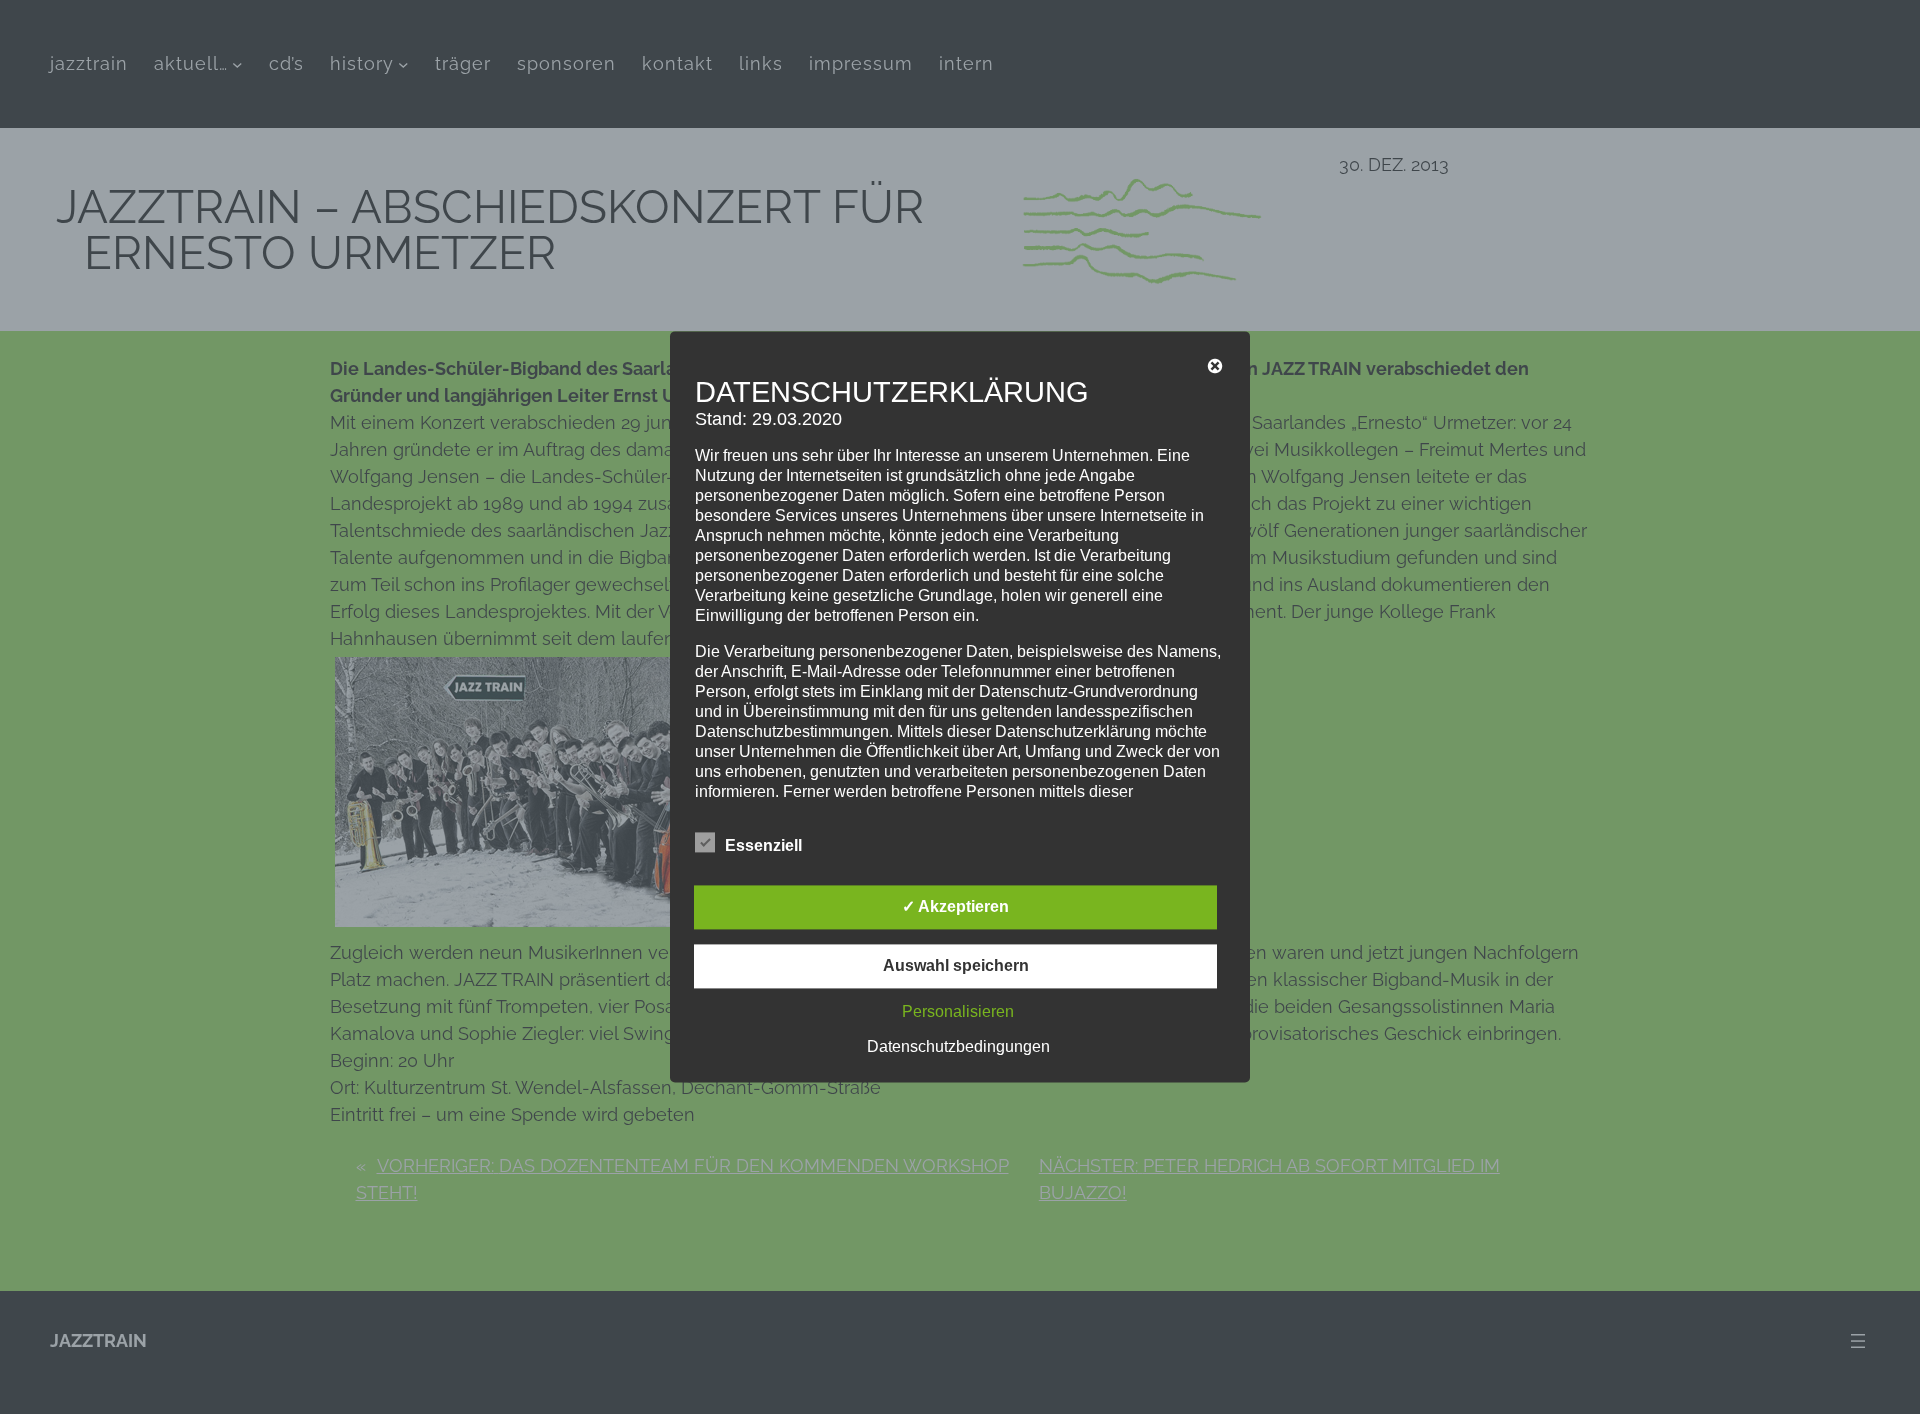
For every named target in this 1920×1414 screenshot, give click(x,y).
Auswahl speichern (956, 966)
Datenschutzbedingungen (958, 1047)
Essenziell (763, 846)
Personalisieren (958, 1012)
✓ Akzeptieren (955, 907)
